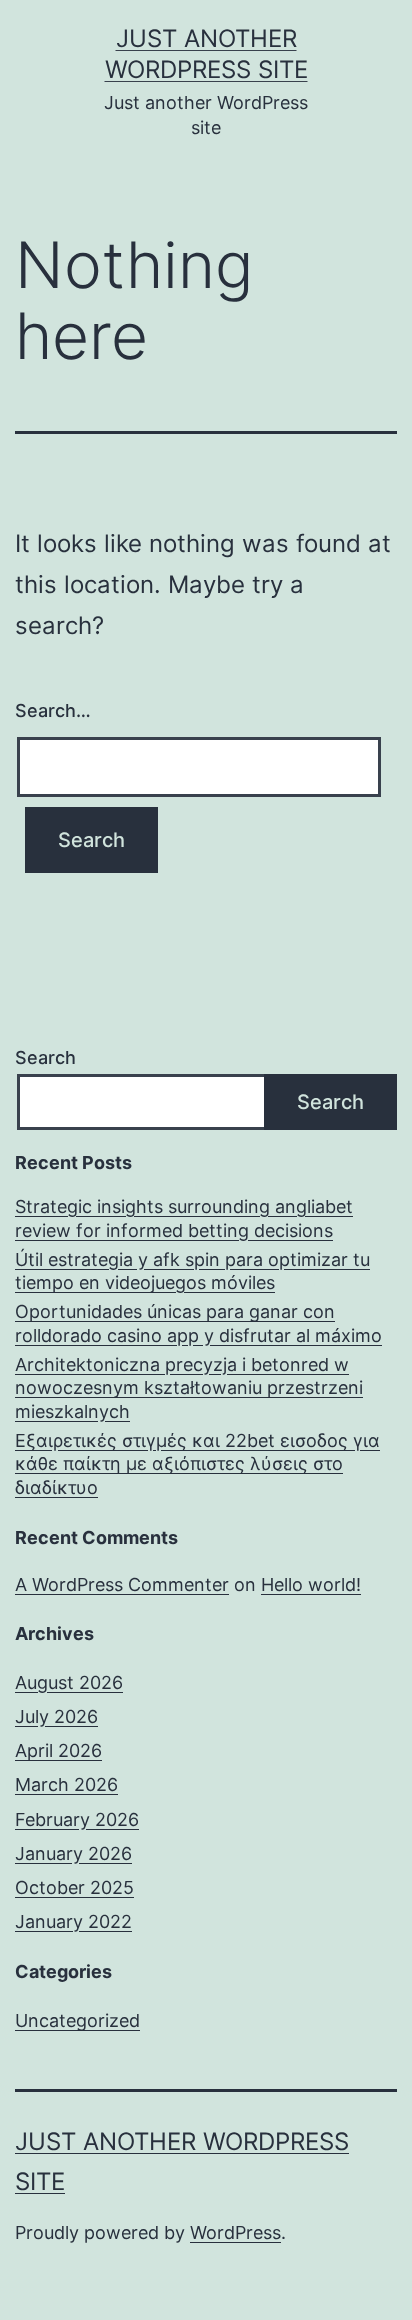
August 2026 (69, 1682)
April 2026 (58, 1750)
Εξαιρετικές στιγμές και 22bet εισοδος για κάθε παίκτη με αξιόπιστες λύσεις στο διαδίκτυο (197, 1464)
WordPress (235, 2232)
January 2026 (73, 1853)
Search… (53, 710)
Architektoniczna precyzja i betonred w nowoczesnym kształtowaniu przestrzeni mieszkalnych (189, 1388)
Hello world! (311, 1584)
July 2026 (56, 1716)
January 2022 (73, 1921)
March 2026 (66, 1784)
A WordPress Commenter (122, 1584)
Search (45, 1057)
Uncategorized (77, 2020)
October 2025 (74, 1887)
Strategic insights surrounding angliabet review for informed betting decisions (184, 1218)
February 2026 (77, 1819)
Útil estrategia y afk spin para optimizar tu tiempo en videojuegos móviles (192, 1271)
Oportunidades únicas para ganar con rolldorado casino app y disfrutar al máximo (198, 1323)
